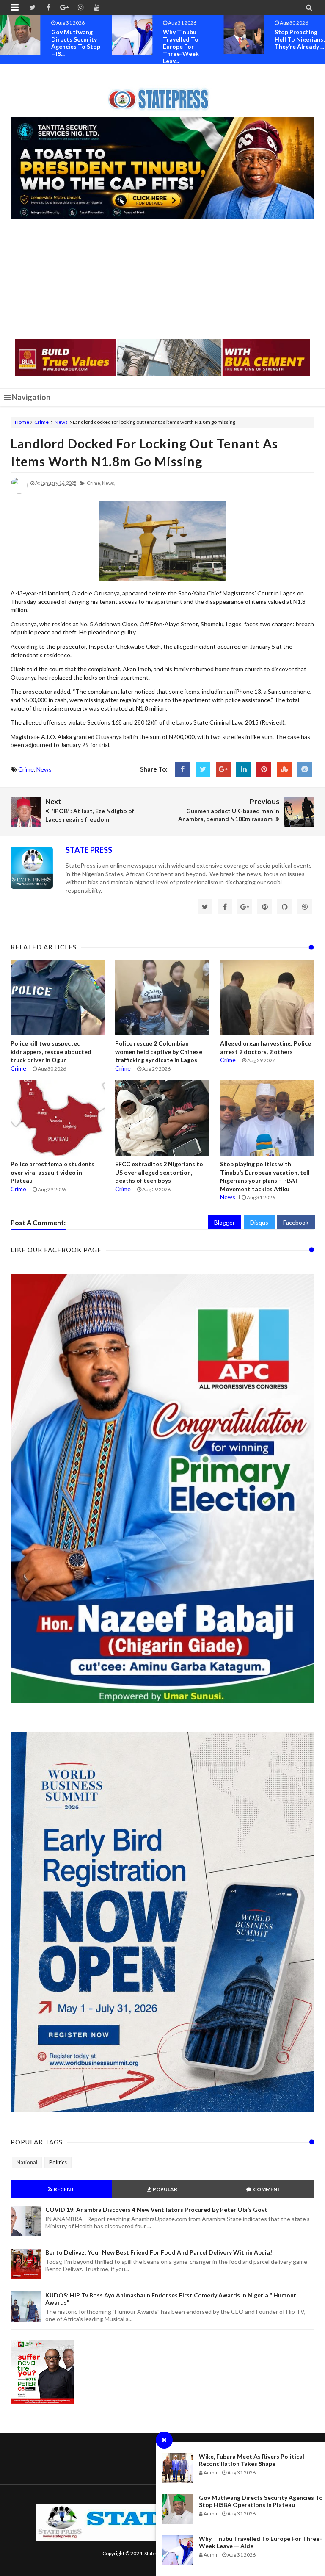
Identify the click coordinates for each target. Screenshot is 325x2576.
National (27, 2162)
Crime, (94, 483)
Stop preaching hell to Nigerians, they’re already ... (188, 39)
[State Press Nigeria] (163, 94)
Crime (41, 422)
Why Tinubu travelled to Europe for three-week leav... (69, 46)
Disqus (259, 1222)
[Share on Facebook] (183, 769)
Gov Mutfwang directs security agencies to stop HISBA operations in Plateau (261, 2501)
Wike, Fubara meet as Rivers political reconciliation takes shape (252, 2460)
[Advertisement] (162, 280)
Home (22, 422)
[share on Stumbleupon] (284, 769)
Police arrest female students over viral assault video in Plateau (52, 1172)
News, (109, 483)
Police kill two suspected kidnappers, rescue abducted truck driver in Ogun (51, 1051)
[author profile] (19, 492)
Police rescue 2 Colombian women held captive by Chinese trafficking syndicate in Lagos (159, 1051)
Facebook (296, 1222)
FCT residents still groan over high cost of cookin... (297, 43)
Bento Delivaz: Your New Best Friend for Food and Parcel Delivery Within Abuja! (159, 2252)
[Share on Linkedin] (244, 769)
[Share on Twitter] (203, 769)
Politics (58, 2162)
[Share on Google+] (223, 769)
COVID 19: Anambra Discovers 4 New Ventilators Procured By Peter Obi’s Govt (156, 2209)
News (61, 422)
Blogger (224, 1222)
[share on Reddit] (304, 769)
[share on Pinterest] (264, 769)
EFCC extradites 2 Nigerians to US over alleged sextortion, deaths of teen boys (159, 1172)
